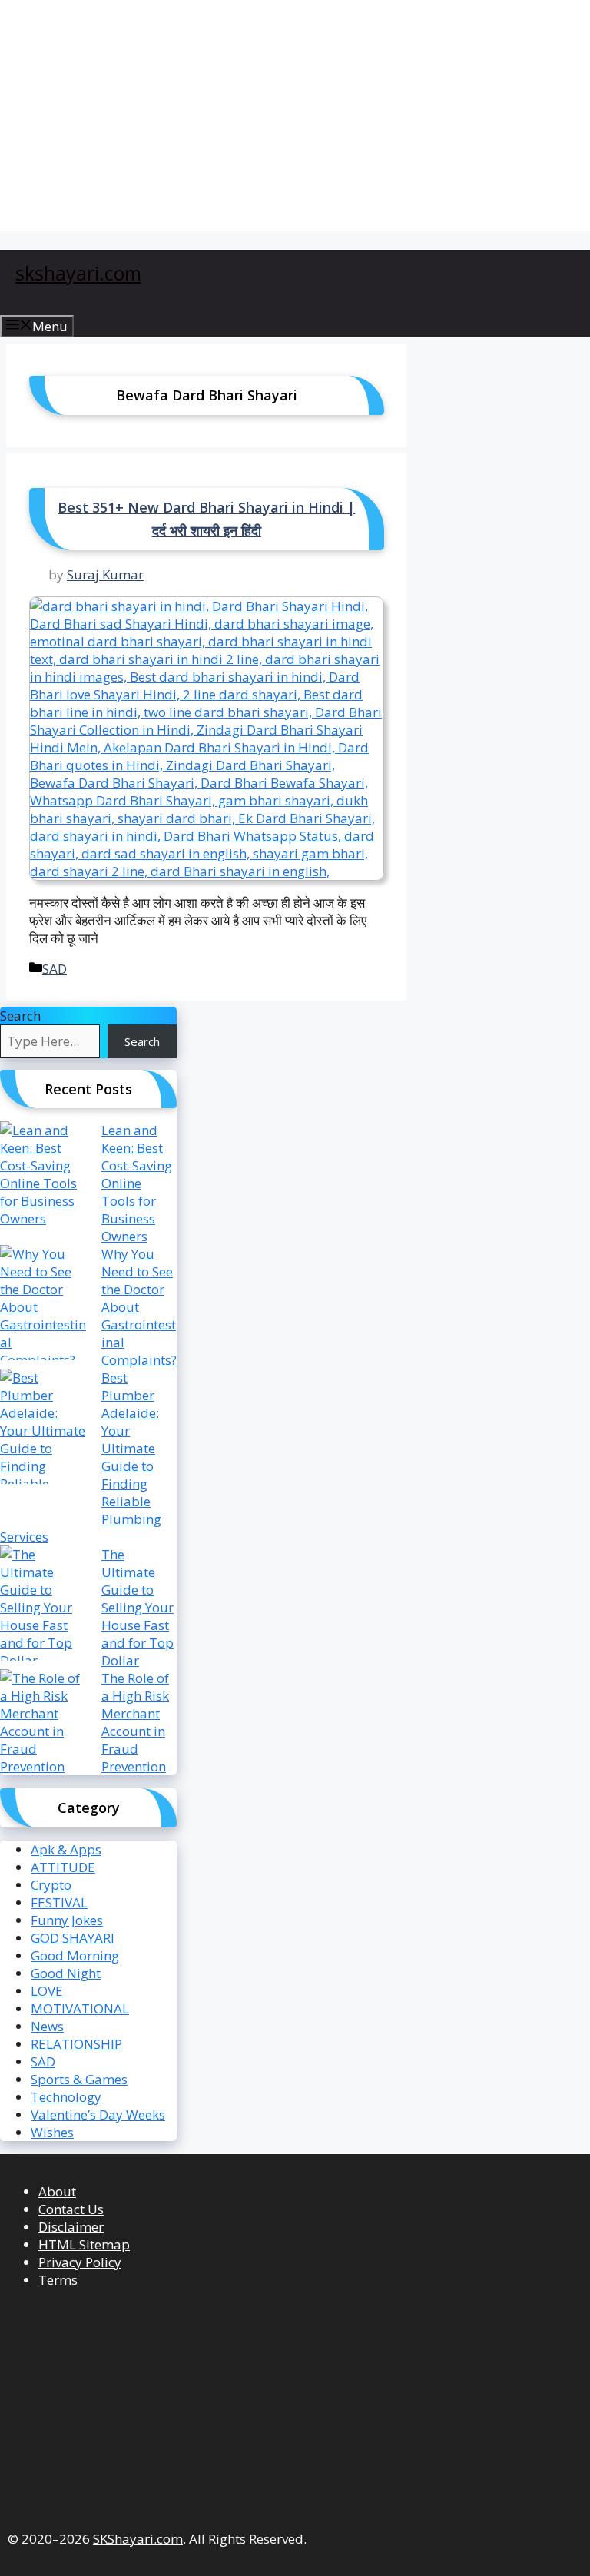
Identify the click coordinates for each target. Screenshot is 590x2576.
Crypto (51, 1885)
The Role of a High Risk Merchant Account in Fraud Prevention (135, 1722)
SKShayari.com (138, 2539)
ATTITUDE (63, 1867)
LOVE (47, 1991)
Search (20, 1016)
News (47, 2026)
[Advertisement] (295, 115)
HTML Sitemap (84, 2244)
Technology (66, 2097)
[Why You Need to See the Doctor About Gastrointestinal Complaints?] (44, 1307)
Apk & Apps (66, 1849)
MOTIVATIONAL (80, 2008)
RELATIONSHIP (76, 2044)
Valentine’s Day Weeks (98, 2115)
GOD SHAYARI (73, 1938)
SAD (55, 969)
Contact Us (71, 2209)
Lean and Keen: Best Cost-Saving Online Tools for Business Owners (137, 1183)
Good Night (66, 1973)
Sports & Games (79, 2079)
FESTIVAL (59, 1902)
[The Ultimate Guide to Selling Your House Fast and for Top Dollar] (44, 1607)
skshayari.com (78, 273)
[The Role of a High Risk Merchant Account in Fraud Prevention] (44, 1727)
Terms (58, 2280)
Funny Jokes (67, 1920)
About (57, 2191)
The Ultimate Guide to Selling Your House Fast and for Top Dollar (138, 1607)
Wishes (52, 2132)
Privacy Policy (80, 2262)
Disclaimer (71, 2227)
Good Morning (75, 1955)
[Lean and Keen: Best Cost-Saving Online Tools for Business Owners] (44, 1179)
